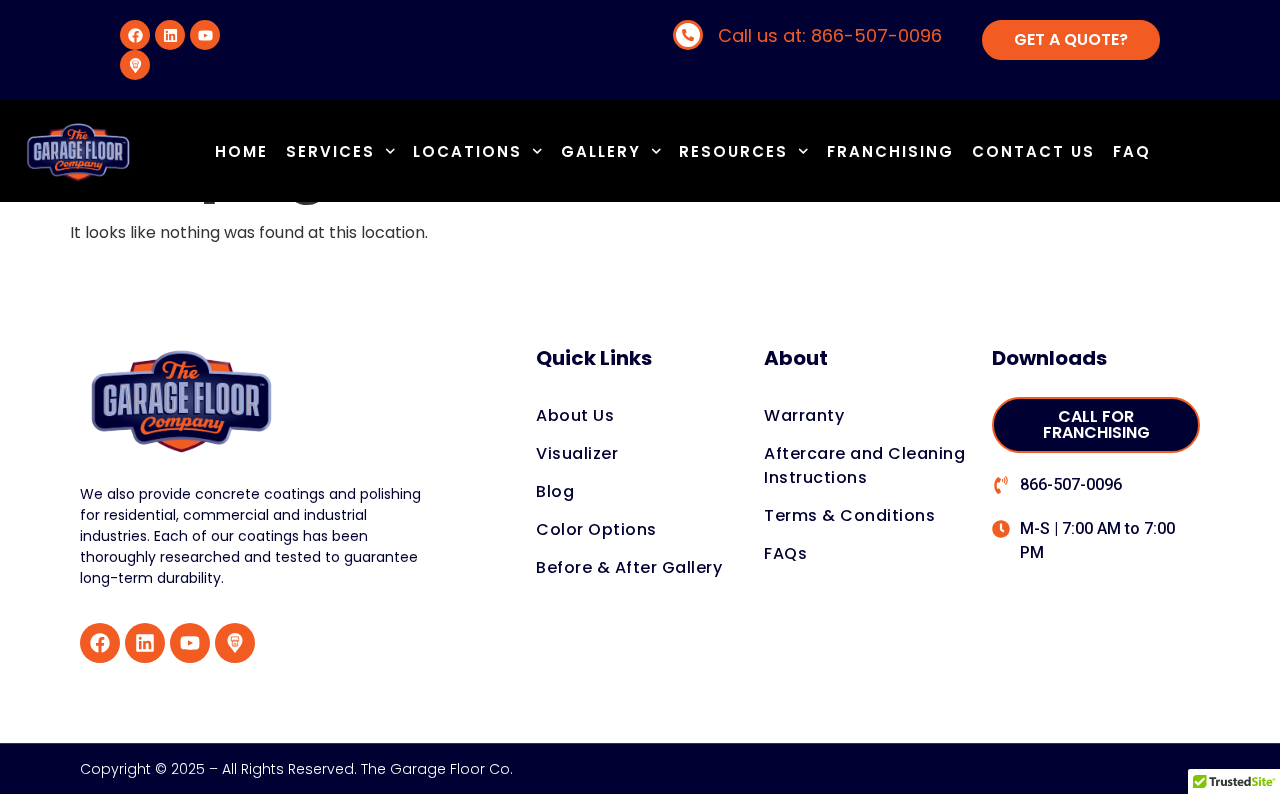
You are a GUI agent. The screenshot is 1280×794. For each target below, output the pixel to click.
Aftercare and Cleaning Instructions (864, 465)
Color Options (596, 529)
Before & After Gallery (629, 567)
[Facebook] (135, 35)
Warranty (804, 415)
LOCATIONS (467, 151)
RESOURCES (733, 151)
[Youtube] (205, 35)
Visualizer (577, 453)
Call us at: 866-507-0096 (830, 35)
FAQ (1132, 151)
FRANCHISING (890, 151)
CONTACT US (1033, 151)
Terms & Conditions (849, 515)
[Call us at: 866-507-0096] (688, 35)
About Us (575, 415)
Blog (555, 491)
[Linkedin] (170, 35)
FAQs (785, 553)
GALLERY (601, 151)
